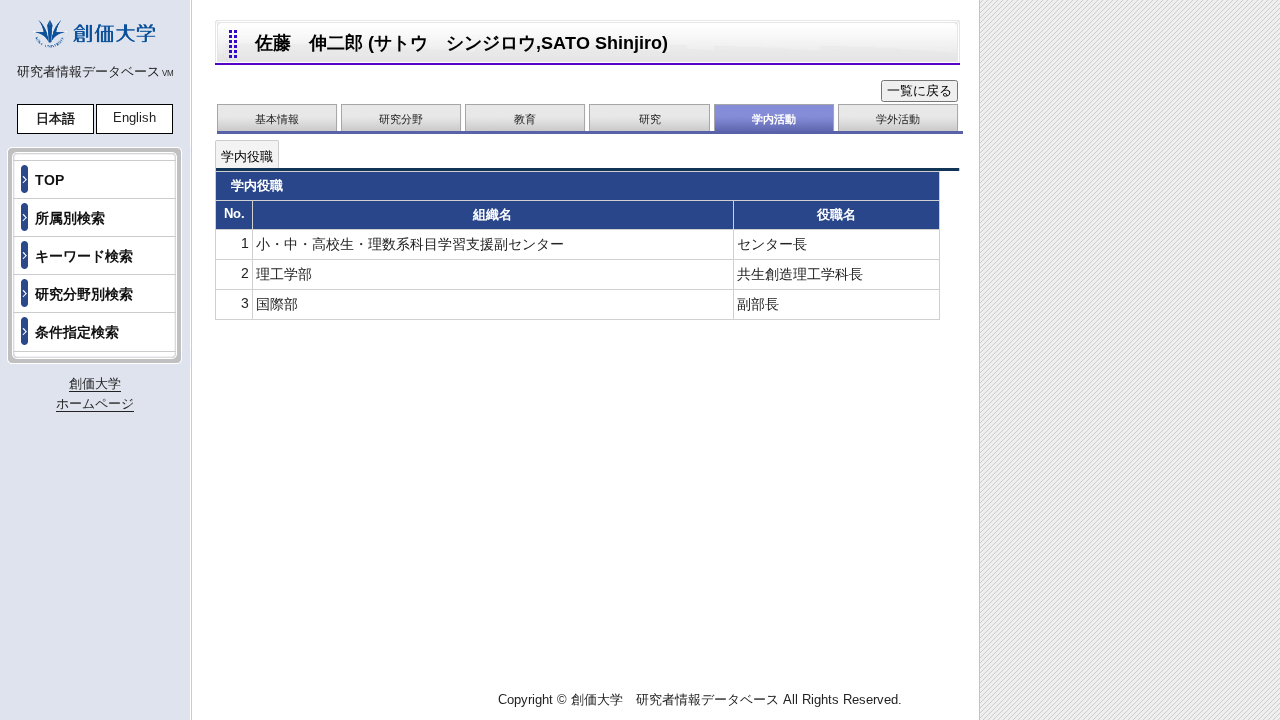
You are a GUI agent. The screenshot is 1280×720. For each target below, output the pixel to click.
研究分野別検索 (84, 294)
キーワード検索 (84, 256)
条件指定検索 (77, 332)
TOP (49, 180)
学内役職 (247, 156)
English (134, 117)
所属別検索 (70, 218)
